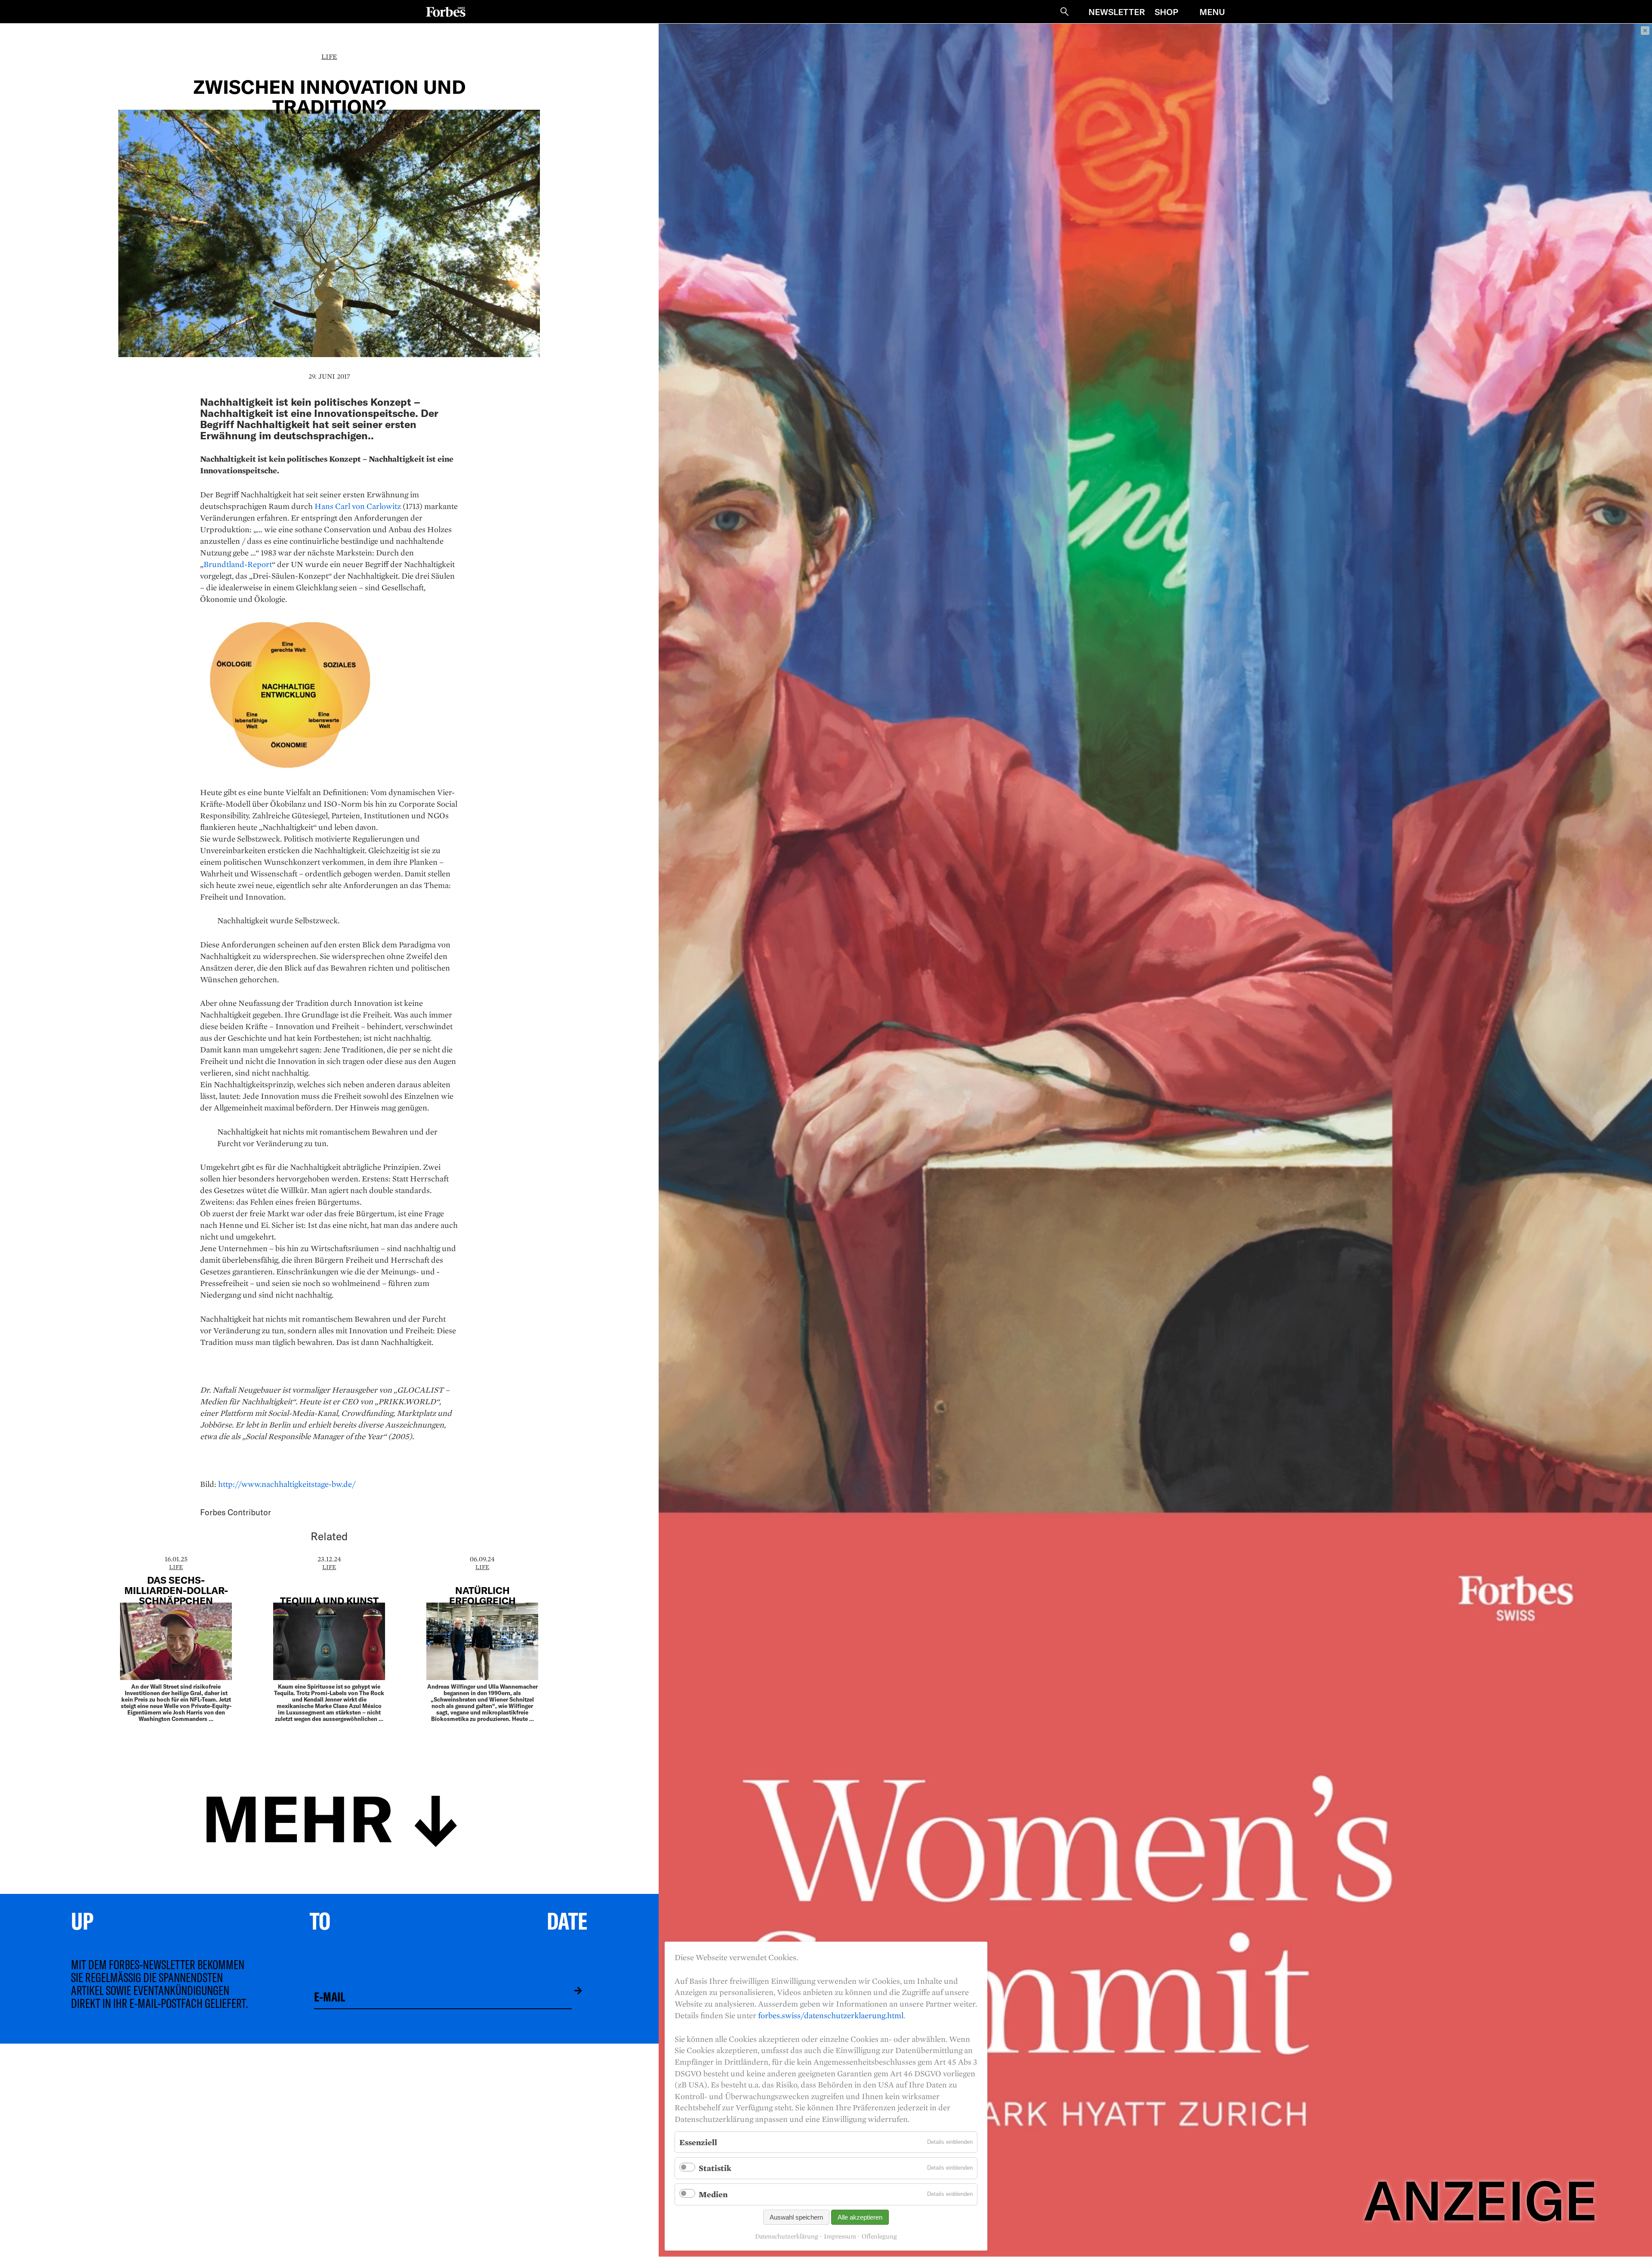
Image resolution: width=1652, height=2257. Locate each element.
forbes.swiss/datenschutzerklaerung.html (831, 2015)
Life (329, 57)
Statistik (715, 2168)
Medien (713, 2194)
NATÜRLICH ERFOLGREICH (482, 1595)
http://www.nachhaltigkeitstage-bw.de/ (287, 1484)
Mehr (298, 1816)
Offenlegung (879, 2236)
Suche (1064, 12)
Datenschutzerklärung (787, 2236)
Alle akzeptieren (860, 2217)
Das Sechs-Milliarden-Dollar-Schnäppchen (176, 1590)
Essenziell (698, 2142)
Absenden (572, 1991)
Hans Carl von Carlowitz (358, 506)
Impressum (840, 2236)
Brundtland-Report (238, 564)
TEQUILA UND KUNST (329, 1600)
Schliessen (1645, 31)
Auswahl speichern (796, 2217)
